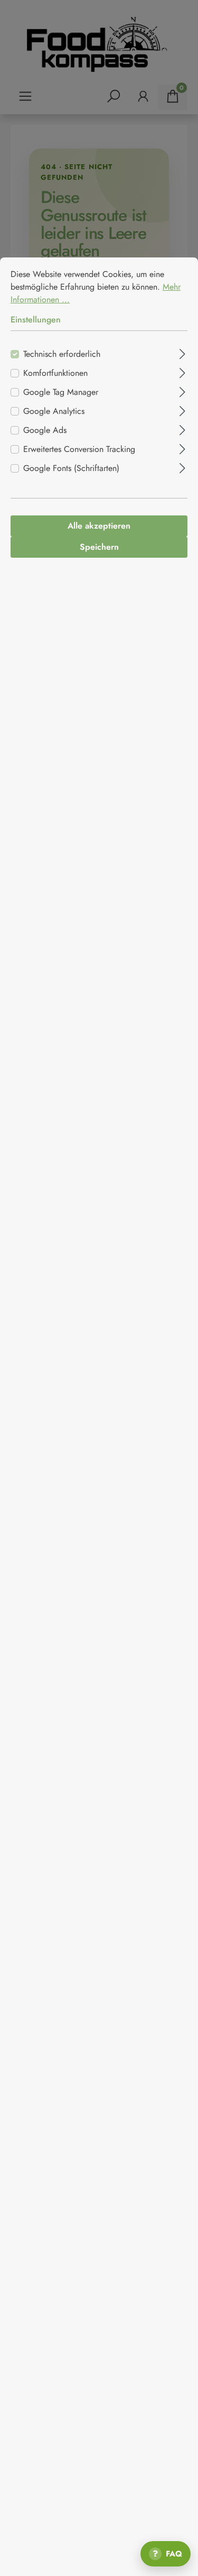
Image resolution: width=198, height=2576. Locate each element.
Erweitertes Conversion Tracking (79, 449)
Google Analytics (54, 411)
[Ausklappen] (182, 353)
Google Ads (45, 430)
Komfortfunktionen (55, 373)
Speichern (99, 547)
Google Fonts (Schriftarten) (71, 468)
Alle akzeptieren (99, 526)
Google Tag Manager (61, 392)
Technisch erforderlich (62, 354)
